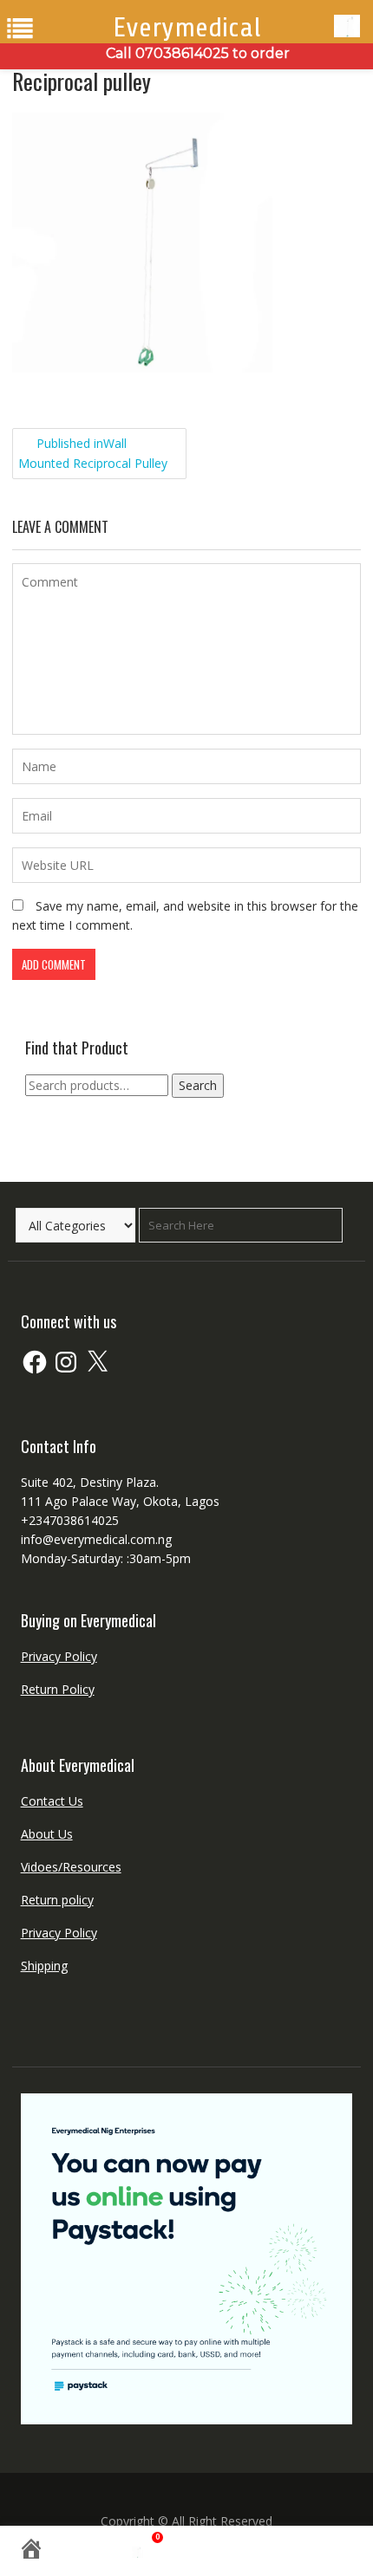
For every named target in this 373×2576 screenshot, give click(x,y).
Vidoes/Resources (71, 1867)
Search (198, 1085)
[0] (143, 2552)
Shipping (44, 1966)
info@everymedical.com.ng (96, 1539)
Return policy (57, 1900)
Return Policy (58, 1689)
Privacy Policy (59, 1656)
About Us (47, 1834)
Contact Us (52, 1801)
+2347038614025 (70, 1520)
